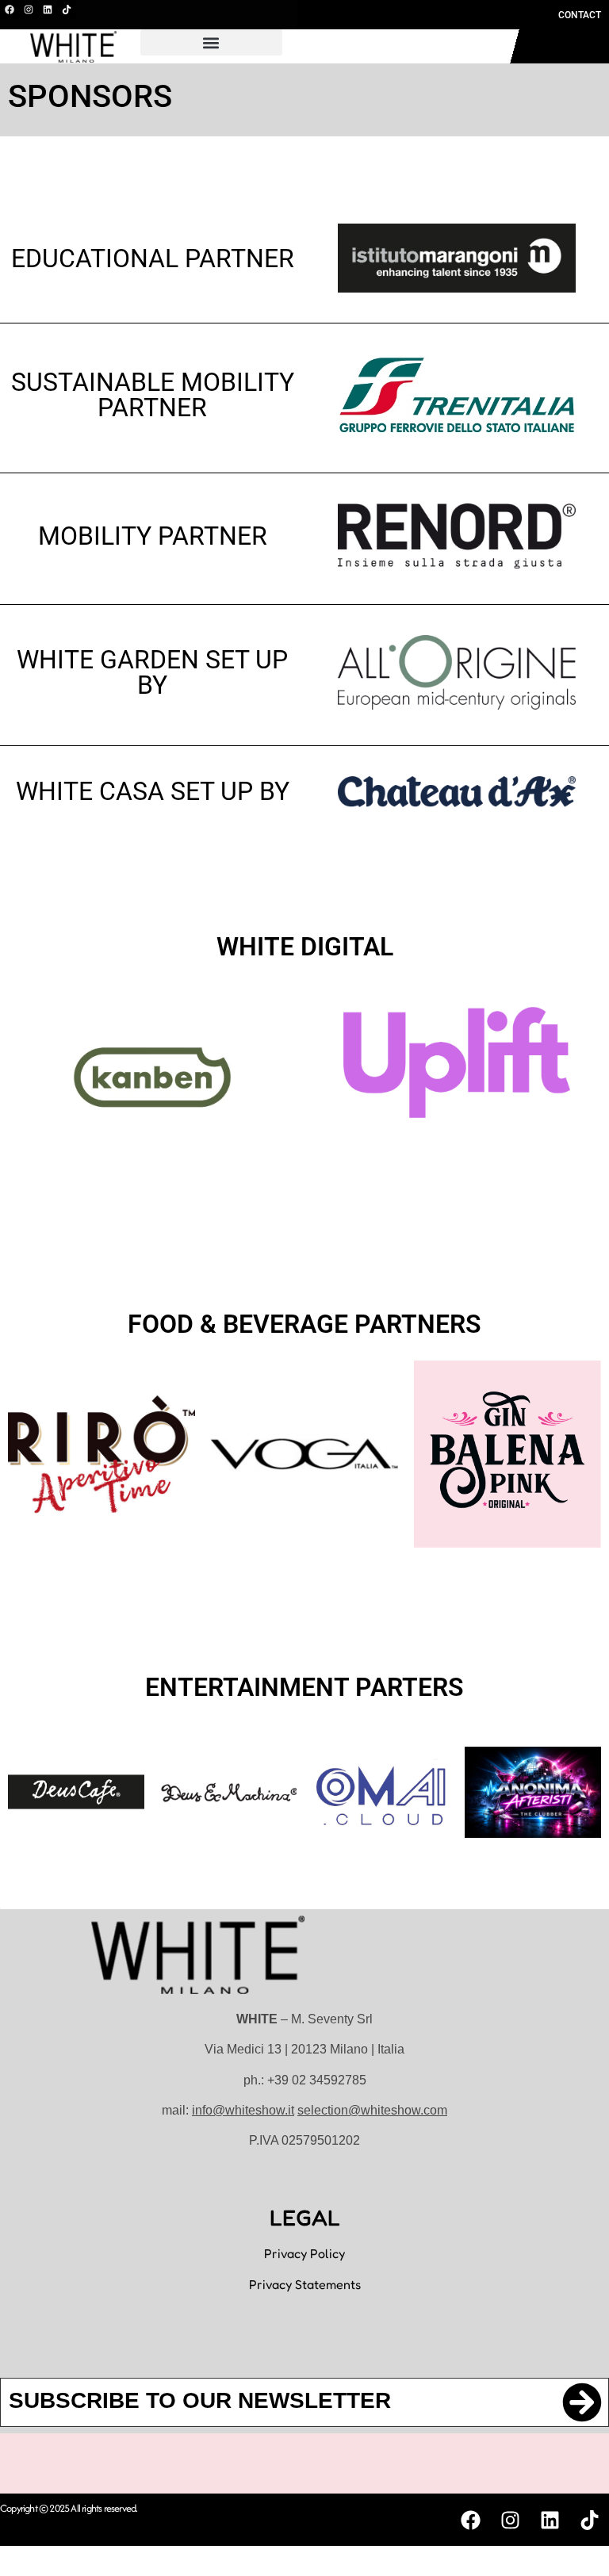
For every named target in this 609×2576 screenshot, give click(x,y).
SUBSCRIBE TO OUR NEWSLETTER (200, 2400)
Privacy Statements (305, 2284)
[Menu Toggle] (431, 47)
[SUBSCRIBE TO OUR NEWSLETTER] (582, 2402)
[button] (211, 42)
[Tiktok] (67, 10)
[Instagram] (29, 10)
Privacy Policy (304, 2253)
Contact (580, 15)
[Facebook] (10, 10)
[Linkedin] (48, 10)
